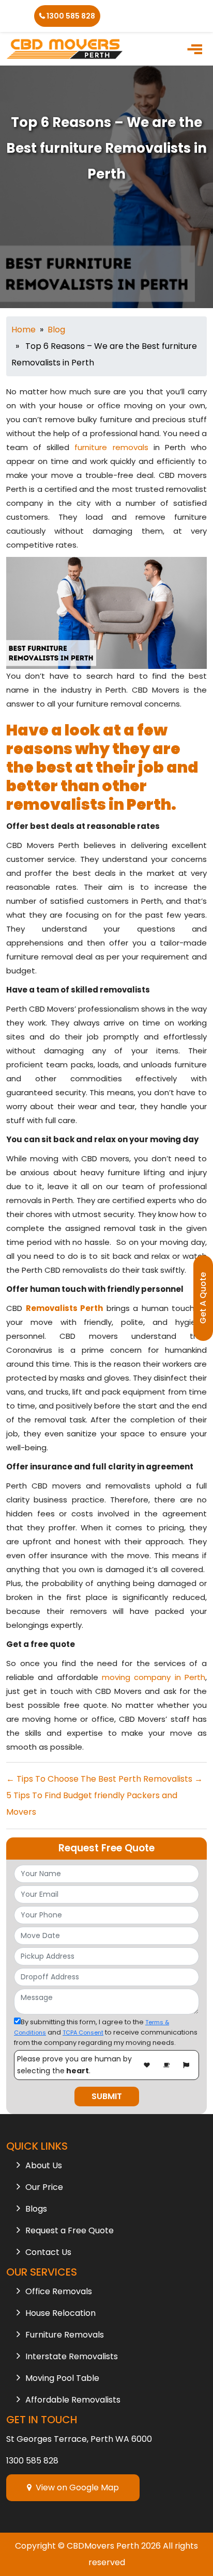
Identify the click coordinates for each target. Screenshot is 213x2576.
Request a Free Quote (70, 2230)
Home (24, 330)
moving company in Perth (154, 1677)
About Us (44, 2165)
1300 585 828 (70, 16)
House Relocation (60, 2313)
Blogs (36, 2209)
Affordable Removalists (73, 2400)
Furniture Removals (65, 2335)
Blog (56, 330)
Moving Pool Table (62, 2378)
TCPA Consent (83, 2033)
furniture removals (111, 447)
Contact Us (48, 2252)
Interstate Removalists (72, 2356)
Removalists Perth (65, 1308)
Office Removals (59, 2291)
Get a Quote (203, 1298)
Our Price (44, 2187)
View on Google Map (75, 2487)
